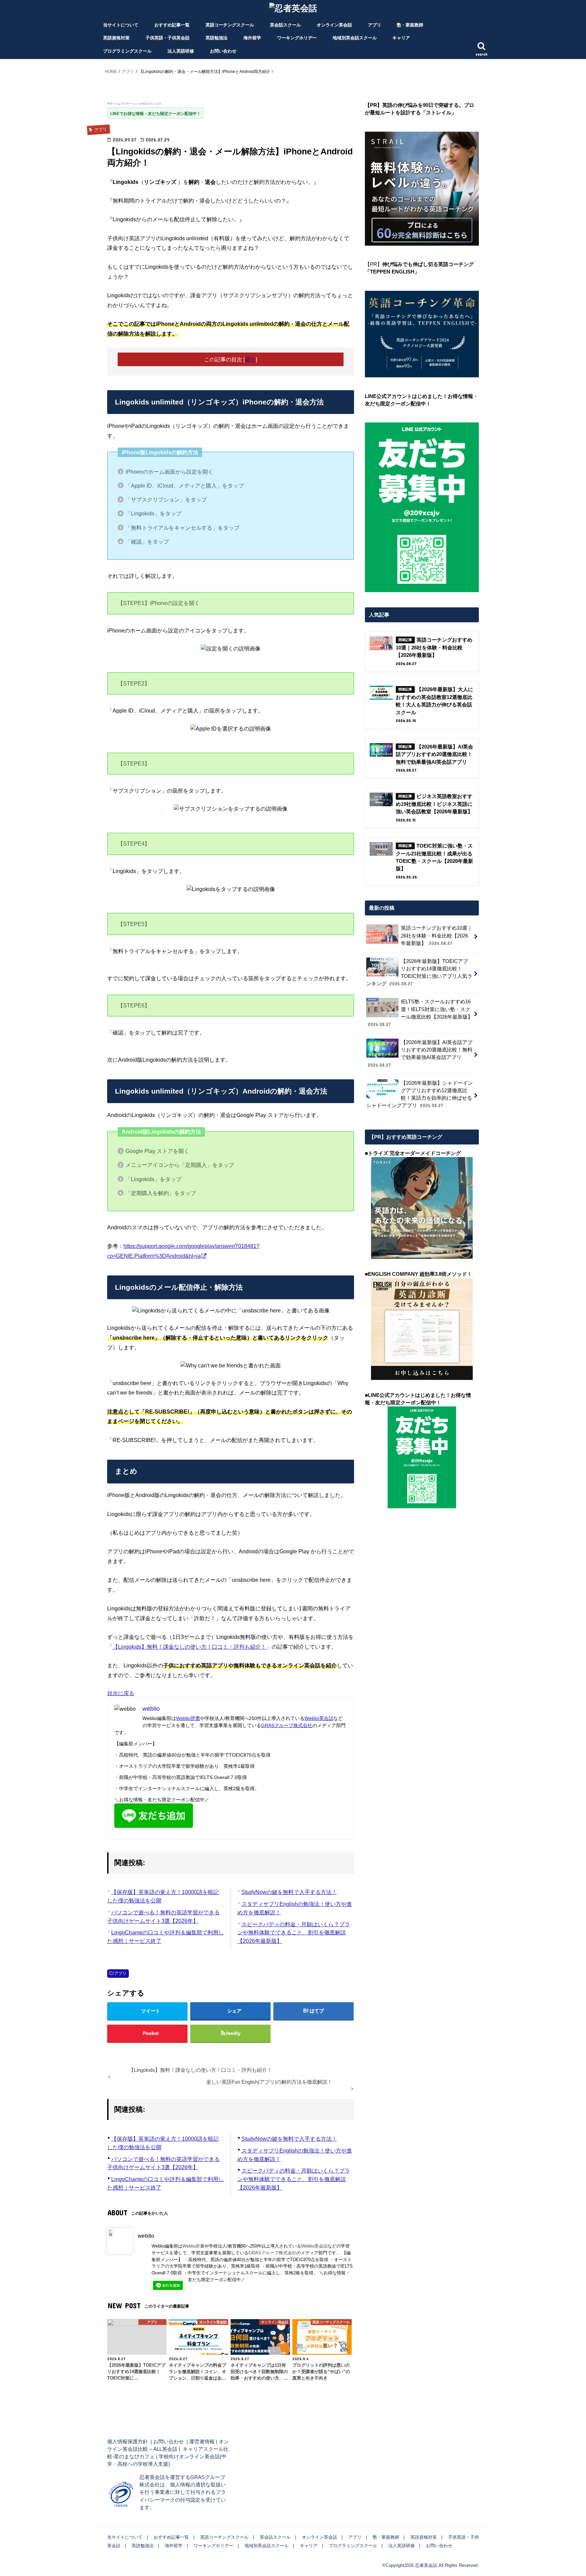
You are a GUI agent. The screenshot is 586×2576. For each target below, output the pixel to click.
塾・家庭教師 (410, 25)
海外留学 (252, 38)
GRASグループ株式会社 (287, 1725)
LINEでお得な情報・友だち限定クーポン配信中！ (155, 114)
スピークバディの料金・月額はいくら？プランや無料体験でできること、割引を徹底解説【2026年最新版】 (294, 1933)
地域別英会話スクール (355, 38)
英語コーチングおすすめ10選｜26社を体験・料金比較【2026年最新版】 (437, 935)
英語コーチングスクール (230, 25)
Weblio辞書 (188, 1718)
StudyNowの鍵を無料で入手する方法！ (289, 1892)
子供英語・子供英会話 (168, 38)
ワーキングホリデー (297, 38)
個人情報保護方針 (128, 2442)
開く (250, 359)
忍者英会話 (426, 2565)
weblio (146, 2236)
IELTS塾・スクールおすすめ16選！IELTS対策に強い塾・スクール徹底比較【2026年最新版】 (420, 1013)
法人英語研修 (181, 51)
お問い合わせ (223, 51)
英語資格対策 (116, 38)
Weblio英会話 (319, 1718)
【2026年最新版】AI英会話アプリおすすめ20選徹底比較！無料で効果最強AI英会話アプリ (420, 1054)
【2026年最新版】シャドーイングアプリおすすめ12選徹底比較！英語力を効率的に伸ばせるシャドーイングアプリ (419, 1094)
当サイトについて (121, 25)
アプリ (375, 25)
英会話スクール (285, 25)
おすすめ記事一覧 (172, 25)
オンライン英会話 (334, 25)
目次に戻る (121, 1693)
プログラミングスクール (127, 51)
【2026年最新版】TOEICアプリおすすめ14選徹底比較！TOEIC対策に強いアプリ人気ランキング (419, 973)
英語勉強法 (217, 38)
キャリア (401, 38)
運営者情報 (202, 2442)
